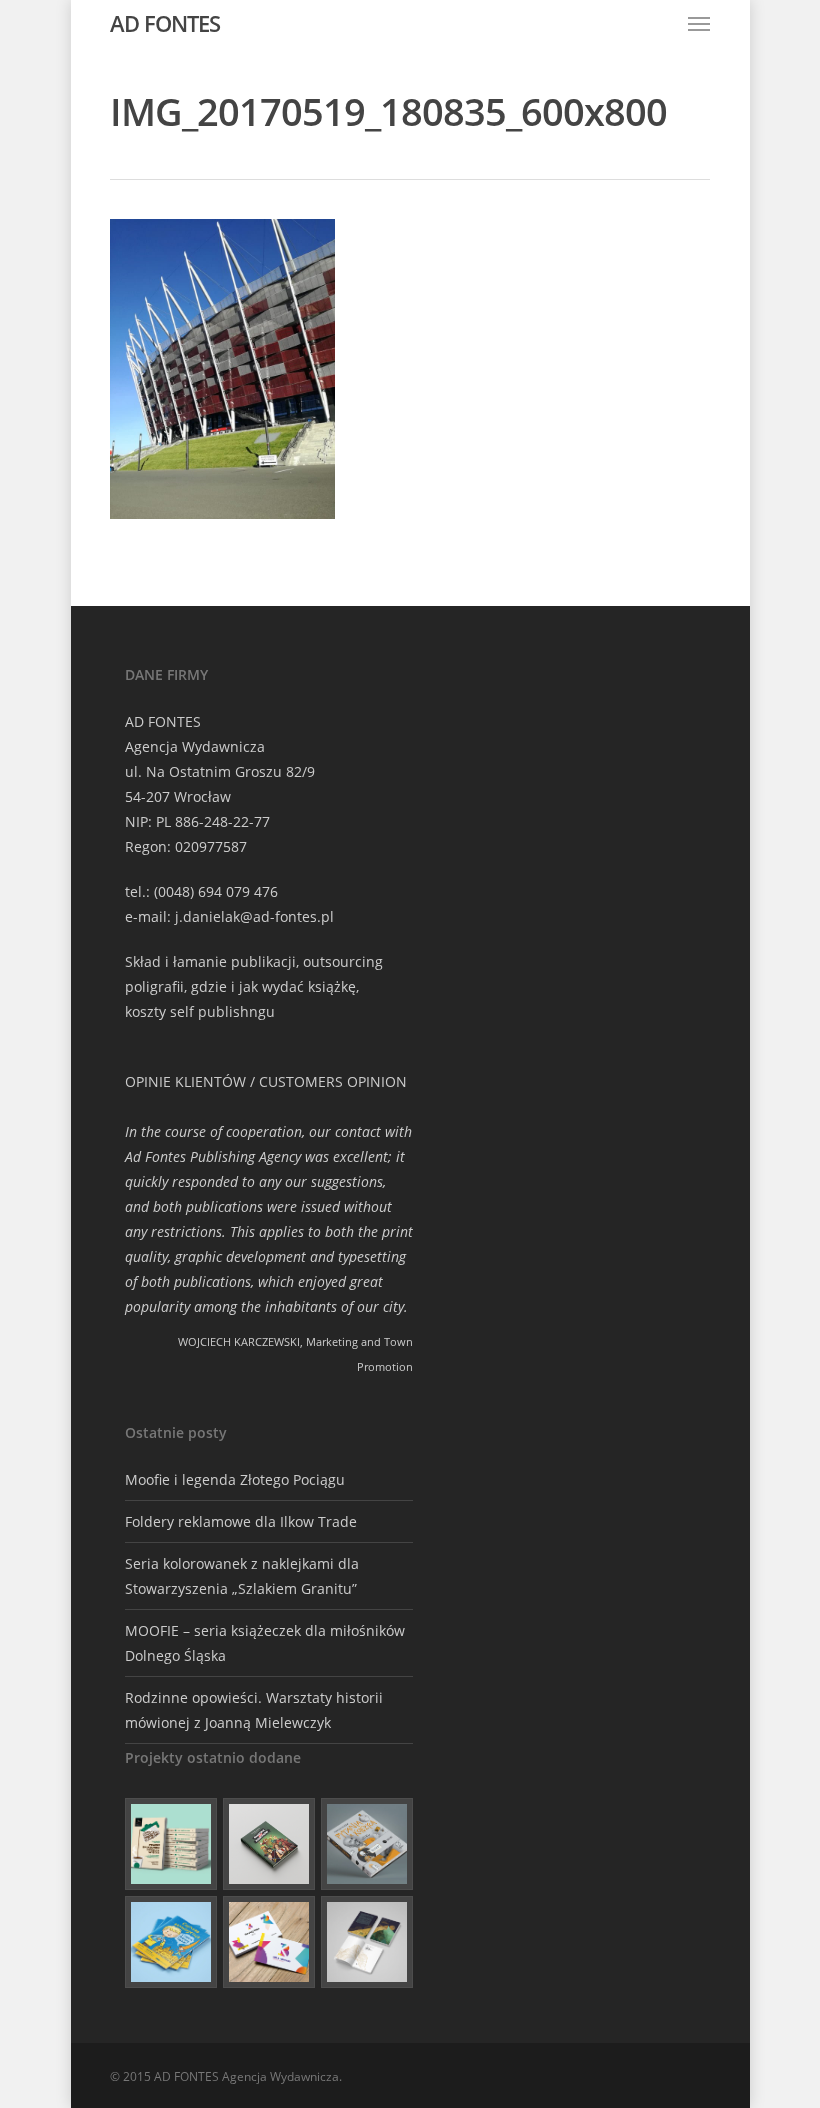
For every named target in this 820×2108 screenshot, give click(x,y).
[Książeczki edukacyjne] (171, 1942)
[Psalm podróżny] (367, 1942)
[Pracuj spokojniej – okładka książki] (171, 1844)
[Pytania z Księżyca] (367, 1844)
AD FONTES (165, 23)
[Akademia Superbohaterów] (269, 1844)
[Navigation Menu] (699, 23)
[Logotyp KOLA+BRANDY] (269, 1942)
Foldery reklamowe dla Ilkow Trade (241, 1521)
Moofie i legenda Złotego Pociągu (235, 1479)
